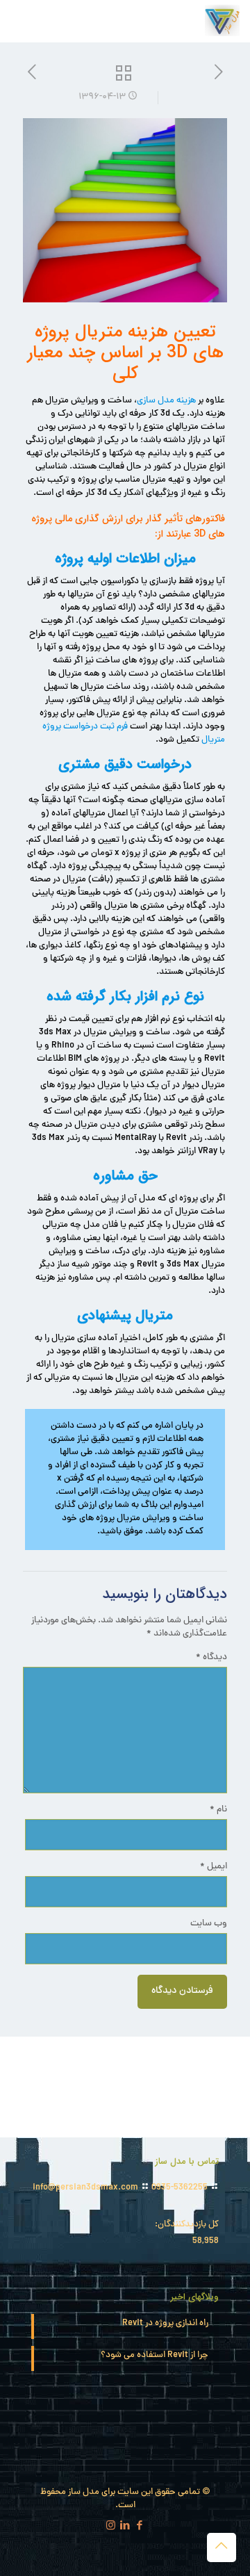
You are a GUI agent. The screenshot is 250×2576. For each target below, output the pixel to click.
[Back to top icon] (222, 2548)
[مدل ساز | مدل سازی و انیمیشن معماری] (222, 21)
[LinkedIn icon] (125, 2527)
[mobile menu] (26, 21)
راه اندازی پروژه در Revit (165, 2324)
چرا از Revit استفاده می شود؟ (155, 2356)
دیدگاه (211, 1658)
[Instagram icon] (111, 2527)
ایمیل (214, 1867)
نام (218, 1810)
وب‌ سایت (209, 1924)
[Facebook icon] (140, 2527)
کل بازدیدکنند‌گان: (186, 2225)
